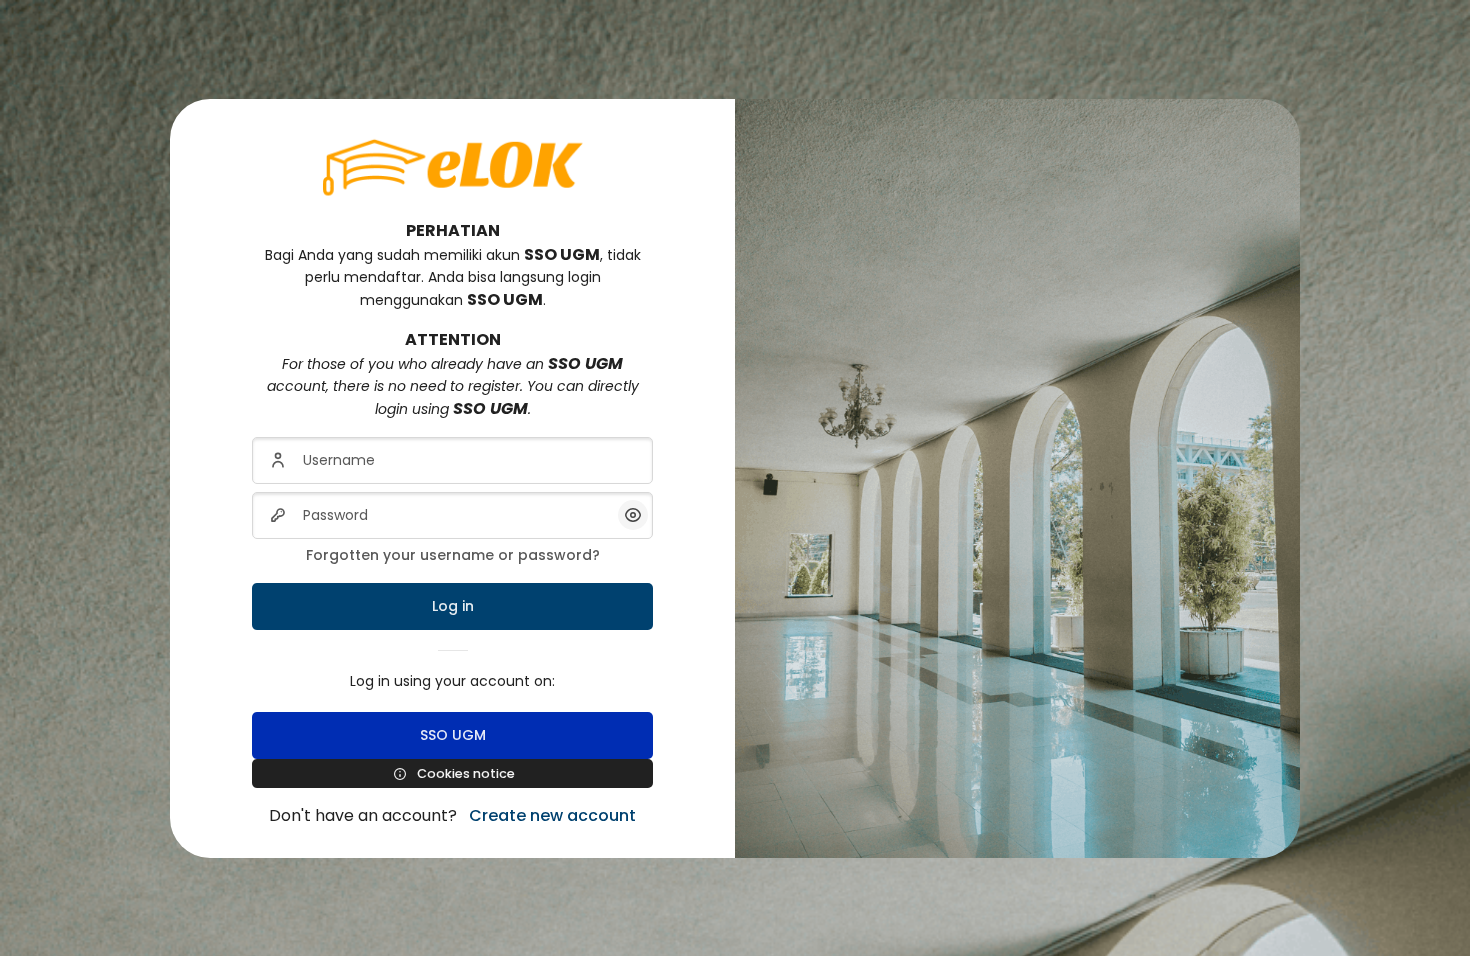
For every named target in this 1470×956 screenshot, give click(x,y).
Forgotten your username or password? (453, 555)
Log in (453, 606)
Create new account (552, 815)
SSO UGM (453, 735)
